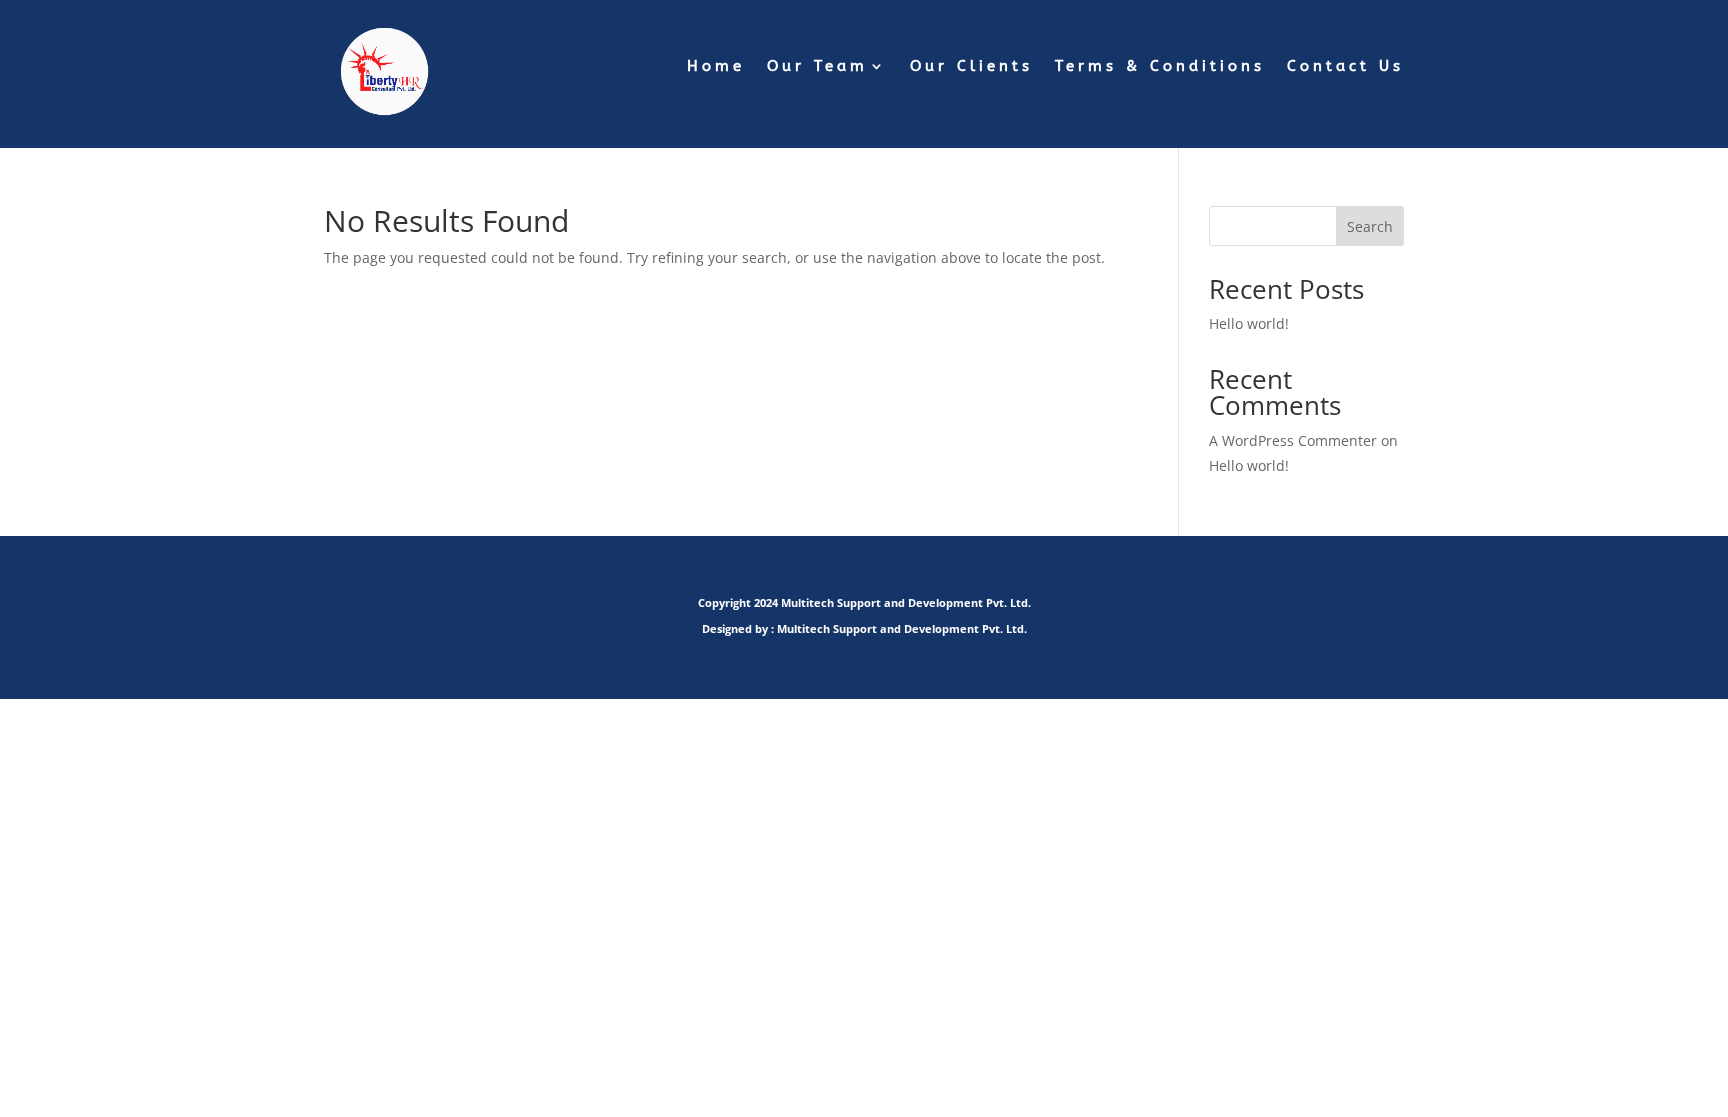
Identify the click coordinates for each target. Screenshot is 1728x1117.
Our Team (817, 67)
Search (1370, 226)
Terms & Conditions (1160, 67)
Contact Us (1345, 67)
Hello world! (1249, 323)
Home (716, 67)
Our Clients (971, 67)
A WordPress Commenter (1293, 440)
